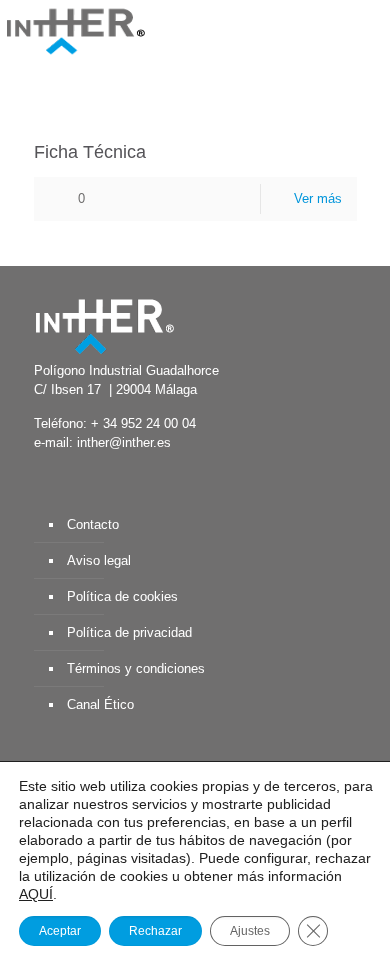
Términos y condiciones (136, 668)
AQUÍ (36, 894)
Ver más (318, 198)
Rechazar (155, 931)
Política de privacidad (129, 632)
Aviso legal (99, 560)
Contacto (93, 524)
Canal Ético (100, 704)
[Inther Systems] (75, 30)
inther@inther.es (124, 442)
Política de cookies (122, 596)
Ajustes (250, 931)
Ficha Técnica (90, 152)
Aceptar (60, 931)
